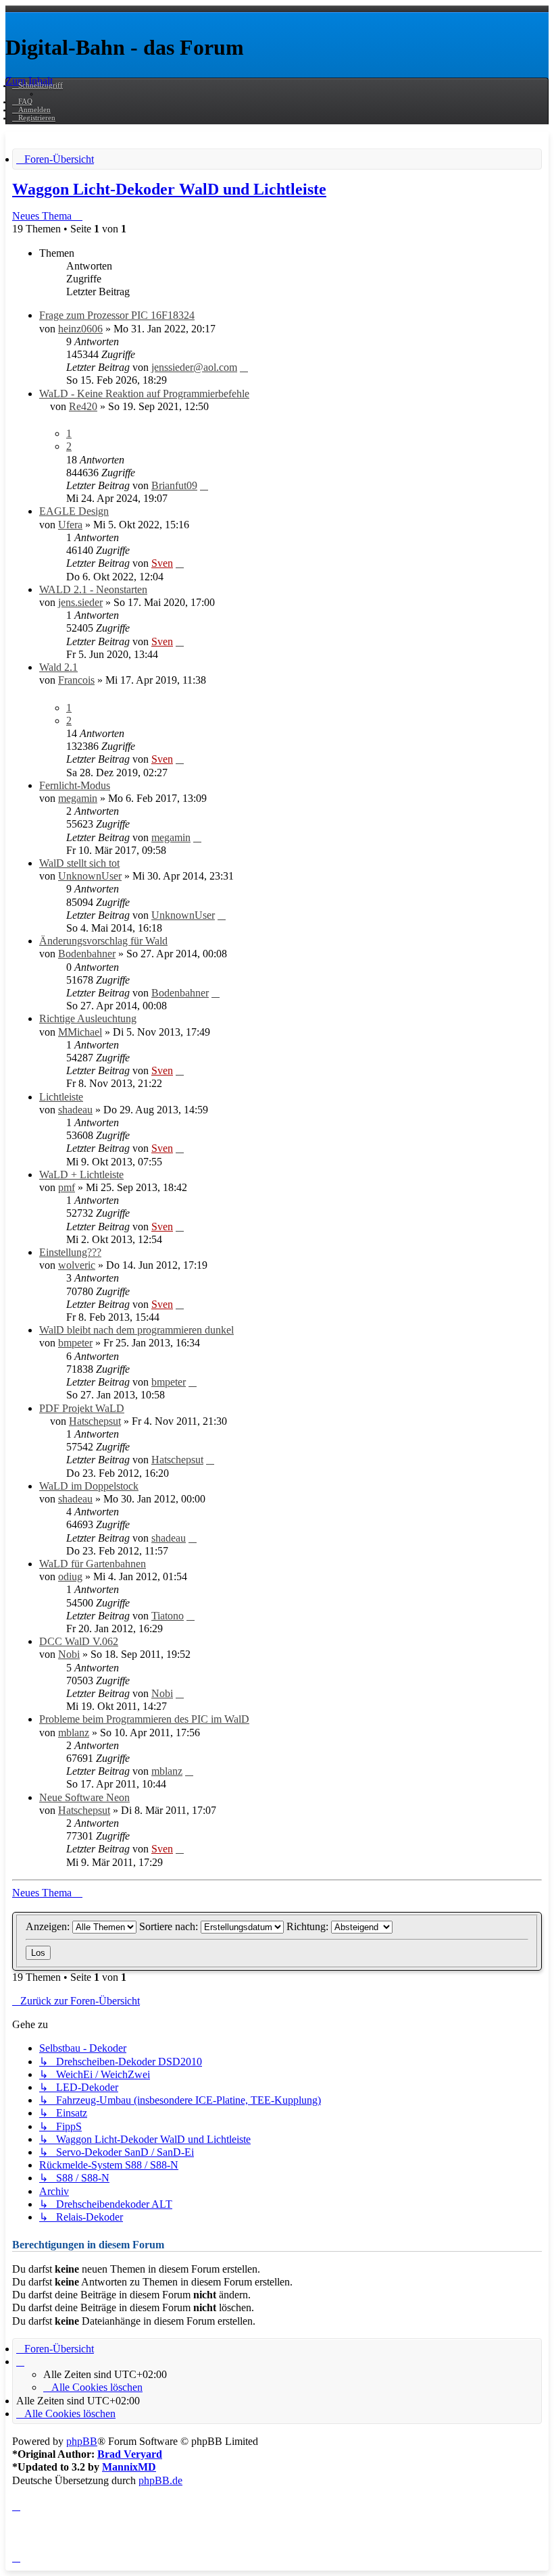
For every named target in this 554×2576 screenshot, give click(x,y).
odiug (70, 1576)
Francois (76, 680)
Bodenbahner (87, 954)
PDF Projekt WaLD (82, 1408)
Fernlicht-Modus (75, 785)
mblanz (74, 1733)
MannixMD (129, 2467)
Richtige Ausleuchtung (88, 1018)
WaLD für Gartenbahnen (93, 1564)
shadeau (75, 1110)
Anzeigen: (49, 1926)
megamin (78, 798)
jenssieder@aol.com (194, 367)
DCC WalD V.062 (79, 1641)
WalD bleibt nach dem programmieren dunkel (136, 1330)
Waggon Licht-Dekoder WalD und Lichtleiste (169, 189)
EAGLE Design (74, 511)
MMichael (80, 1032)
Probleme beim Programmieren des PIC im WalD (144, 1719)
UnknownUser (90, 876)
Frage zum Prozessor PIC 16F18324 (117, 315)
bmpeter (75, 1343)
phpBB (82, 2441)
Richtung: (309, 1926)
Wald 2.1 (58, 667)
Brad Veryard (130, 2454)
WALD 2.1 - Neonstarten (93, 589)
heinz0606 (80, 329)
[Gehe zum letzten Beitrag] (244, 367)
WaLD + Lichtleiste (81, 1175)
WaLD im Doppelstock (89, 1486)
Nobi (69, 1654)
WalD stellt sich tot (79, 863)
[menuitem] (22, 101)
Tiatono (168, 1616)
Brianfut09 (174, 485)
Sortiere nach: (170, 1926)
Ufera (70, 525)
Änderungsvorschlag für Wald (103, 941)
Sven (162, 563)
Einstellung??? (70, 1252)
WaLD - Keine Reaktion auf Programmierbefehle (144, 394)
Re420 (83, 406)
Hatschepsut (95, 1421)
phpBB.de (160, 2480)
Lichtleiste (61, 1097)
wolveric (77, 1265)
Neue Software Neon (84, 1797)
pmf (67, 1187)
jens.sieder (80, 602)
